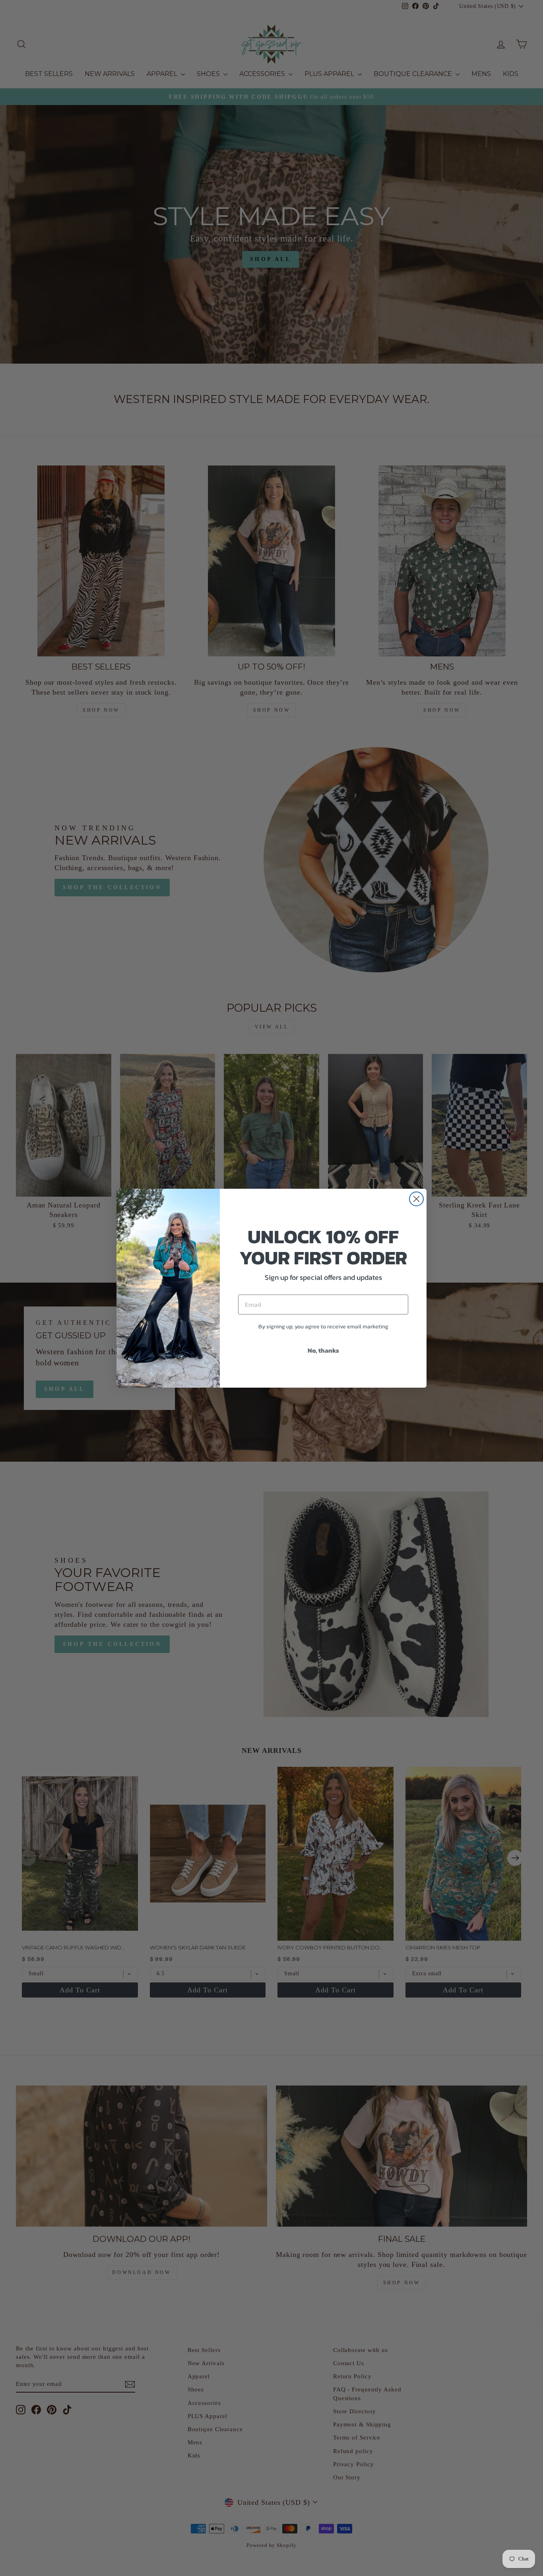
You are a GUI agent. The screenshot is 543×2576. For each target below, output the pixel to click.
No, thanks (323, 1350)
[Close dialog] (416, 1199)
